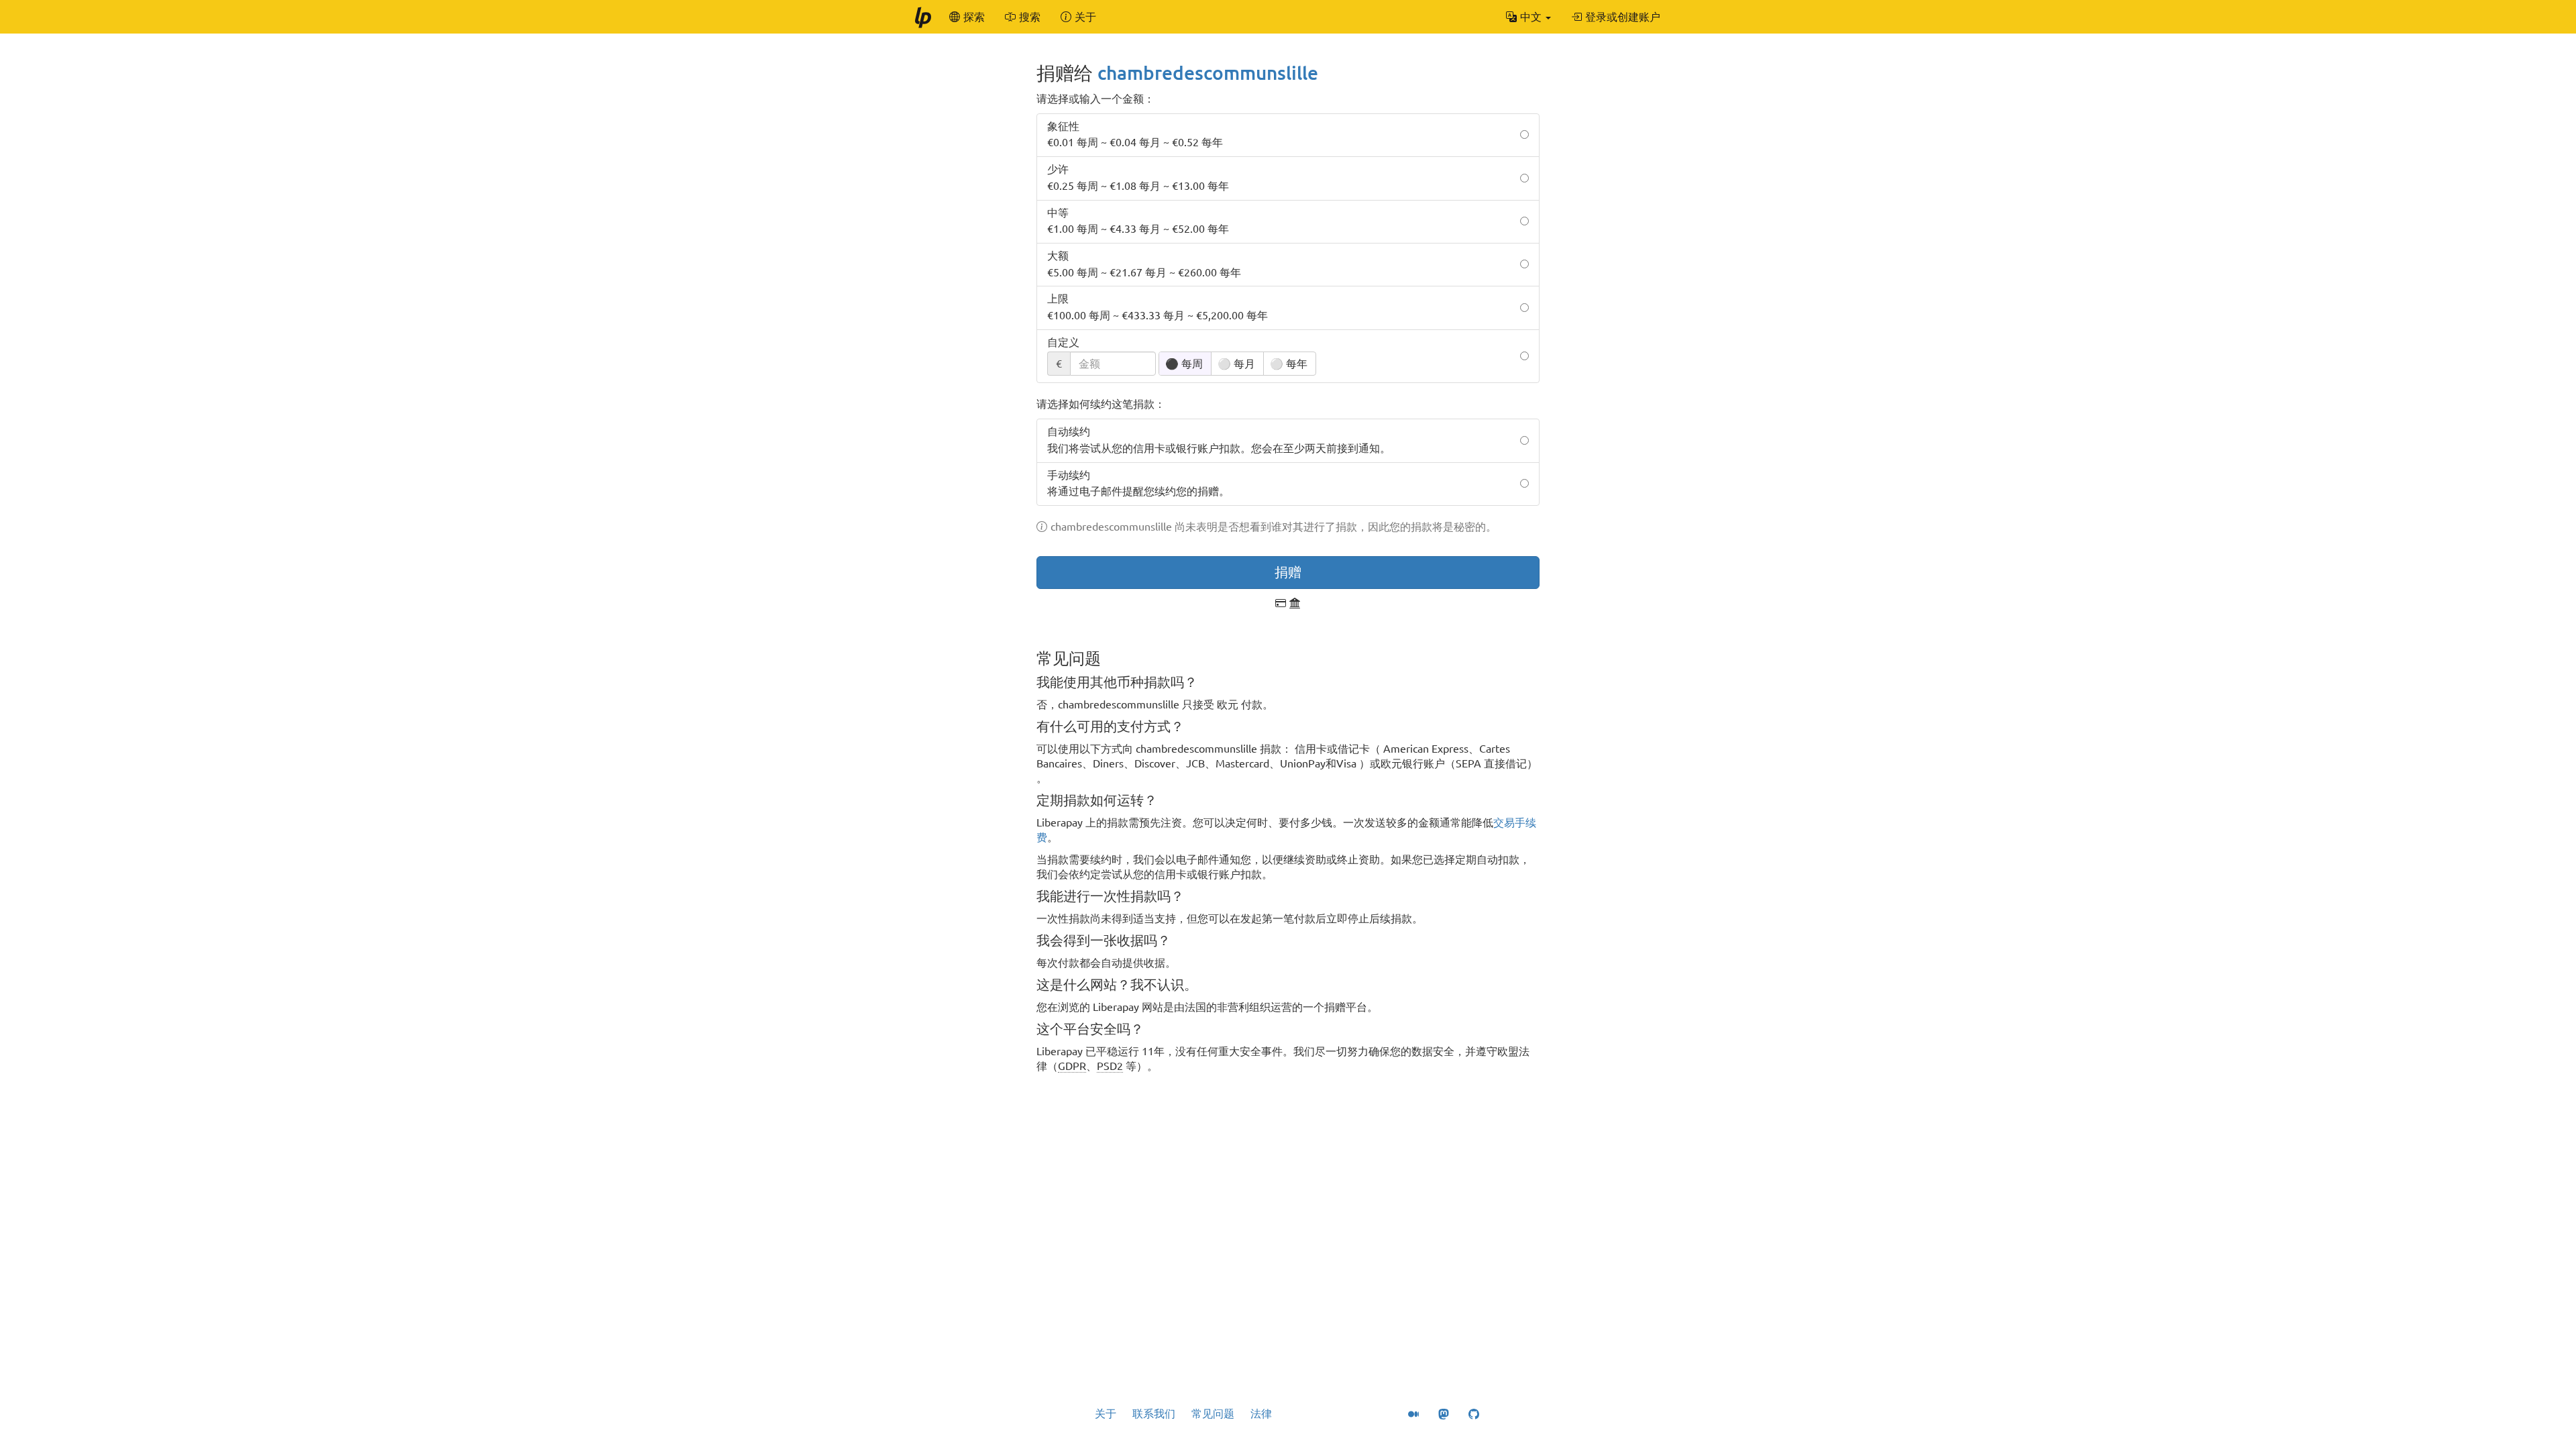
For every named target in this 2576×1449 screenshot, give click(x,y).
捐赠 (1288, 572)
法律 (1261, 1413)
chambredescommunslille (1208, 73)
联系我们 (1154, 1413)
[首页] (922, 17)
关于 (1106, 1413)
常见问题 (1213, 1413)
